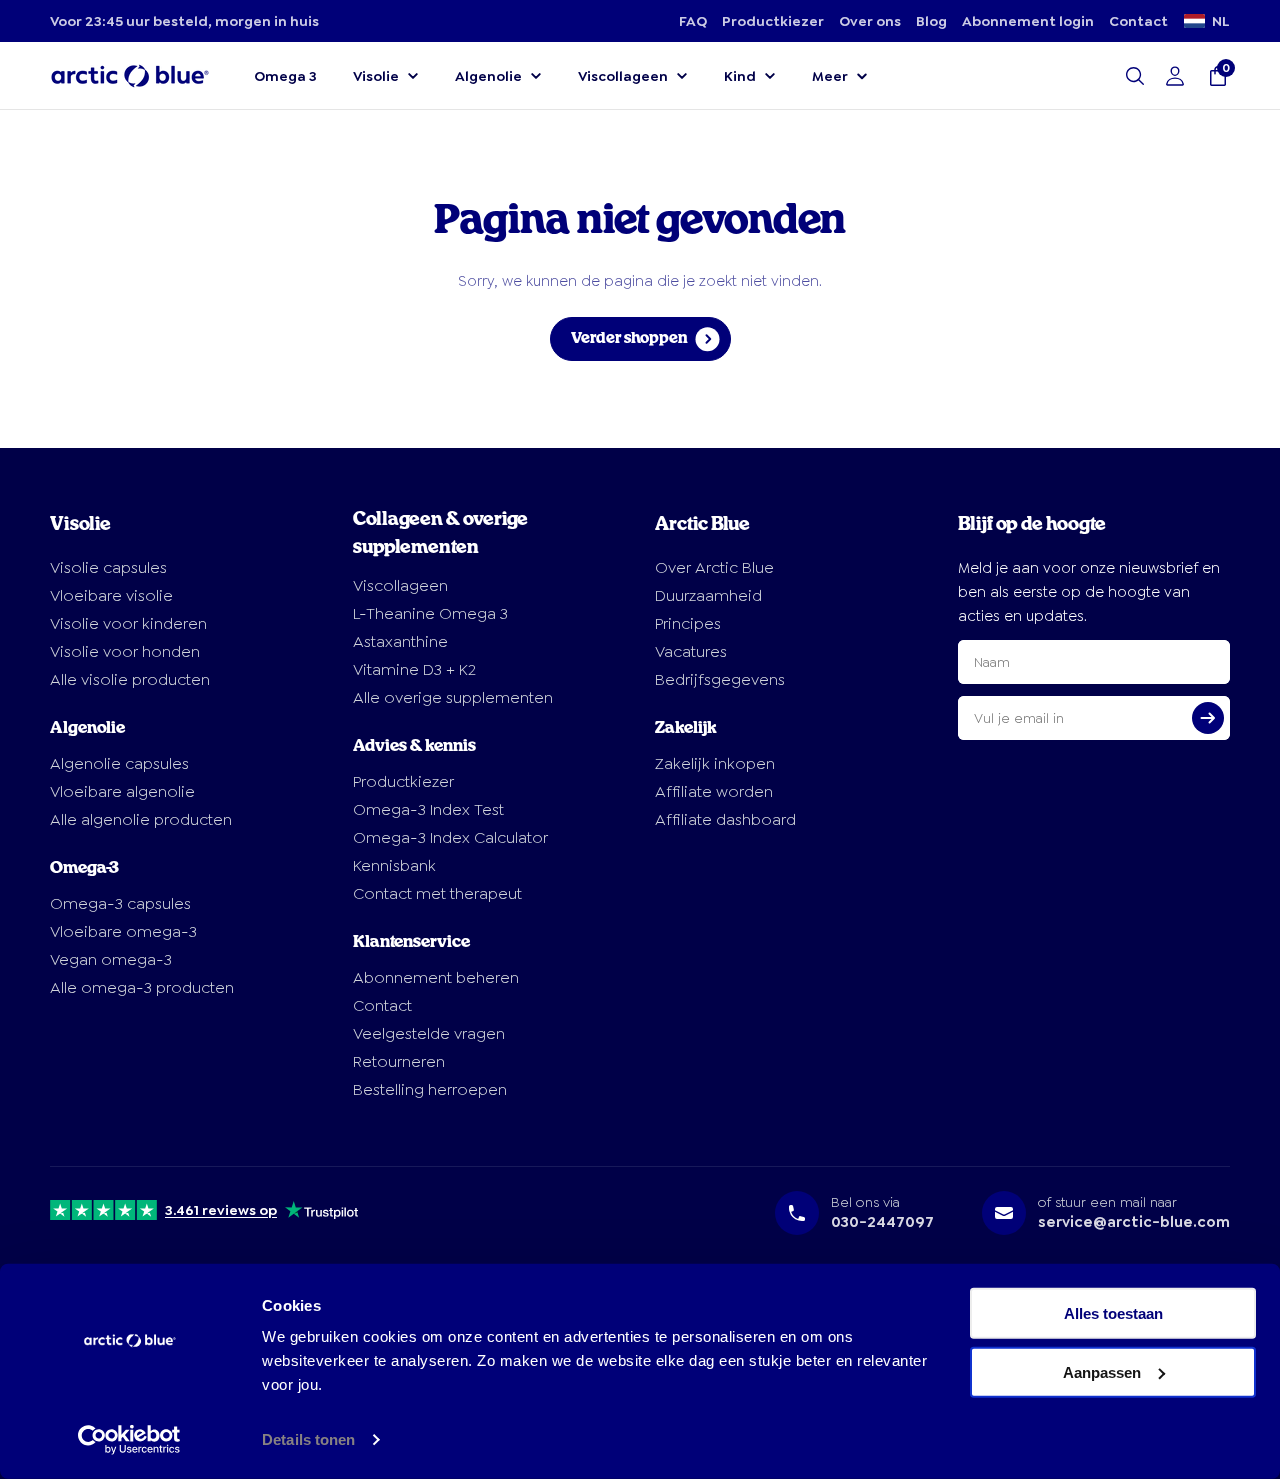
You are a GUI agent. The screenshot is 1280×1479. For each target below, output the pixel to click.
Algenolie (488, 76)
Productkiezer (773, 21)
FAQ (693, 21)
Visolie (376, 76)
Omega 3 (285, 76)
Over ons (870, 21)
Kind (740, 76)
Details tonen (308, 1439)
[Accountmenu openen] (1175, 76)
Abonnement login (1028, 21)
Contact (1138, 21)
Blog (931, 21)
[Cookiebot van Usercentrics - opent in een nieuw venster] (129, 1440)
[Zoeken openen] (1135, 76)
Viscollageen (623, 76)
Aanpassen (1102, 1371)
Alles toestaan (1113, 1313)
